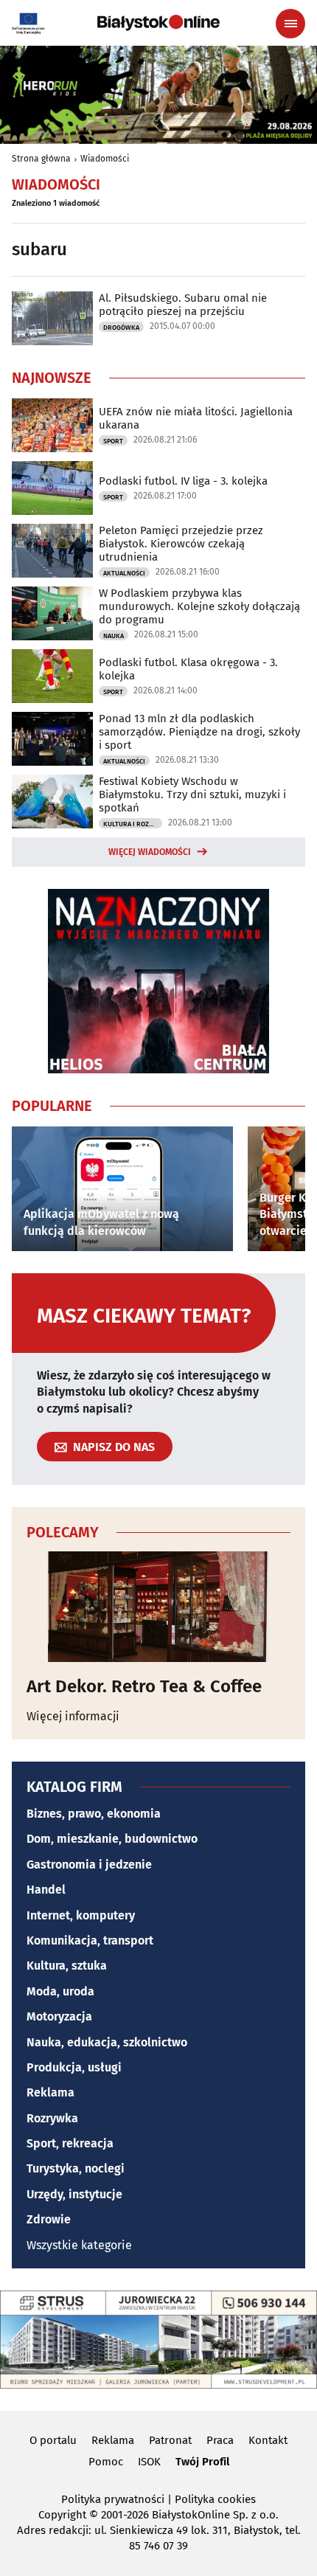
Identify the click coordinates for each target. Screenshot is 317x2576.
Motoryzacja (59, 2016)
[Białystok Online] (158, 23)
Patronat (170, 2440)
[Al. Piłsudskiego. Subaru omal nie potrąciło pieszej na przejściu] (52, 318)
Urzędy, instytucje (74, 2194)
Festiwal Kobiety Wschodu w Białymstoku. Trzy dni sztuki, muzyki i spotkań (192, 794)
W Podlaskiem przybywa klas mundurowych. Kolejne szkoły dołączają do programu (199, 606)
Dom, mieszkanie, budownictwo (112, 1839)
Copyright (62, 2515)
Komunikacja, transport (90, 1940)
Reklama (50, 2092)
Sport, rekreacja (70, 2143)
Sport (113, 441)
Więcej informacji (73, 1716)
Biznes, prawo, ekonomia (94, 1814)
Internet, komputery (81, 1915)
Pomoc (106, 2462)
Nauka (114, 636)
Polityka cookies (215, 2499)
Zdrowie (49, 2219)
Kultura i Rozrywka (133, 824)
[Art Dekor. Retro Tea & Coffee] (158, 1607)
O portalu (53, 2440)
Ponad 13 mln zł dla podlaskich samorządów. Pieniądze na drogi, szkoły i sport (199, 732)
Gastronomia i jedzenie (89, 1865)
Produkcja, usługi (74, 2067)
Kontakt (268, 2440)
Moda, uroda (60, 1991)
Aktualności (124, 573)
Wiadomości (105, 159)
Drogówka (121, 328)
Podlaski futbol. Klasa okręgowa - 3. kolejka (188, 669)
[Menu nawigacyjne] (290, 24)
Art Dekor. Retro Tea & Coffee (144, 1686)
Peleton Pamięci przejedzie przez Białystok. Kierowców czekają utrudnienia (181, 544)
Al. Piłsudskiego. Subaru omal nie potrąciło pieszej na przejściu (183, 305)
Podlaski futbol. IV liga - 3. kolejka (183, 481)
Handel (46, 1890)
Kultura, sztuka (67, 1966)
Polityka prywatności (113, 2499)
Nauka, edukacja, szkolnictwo (107, 2042)
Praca (220, 2440)
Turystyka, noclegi (76, 2168)
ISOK (149, 2462)
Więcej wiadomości (150, 852)
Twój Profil (202, 2462)
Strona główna (41, 159)
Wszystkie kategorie (79, 2245)
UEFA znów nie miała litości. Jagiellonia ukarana (196, 418)
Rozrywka (52, 2118)
